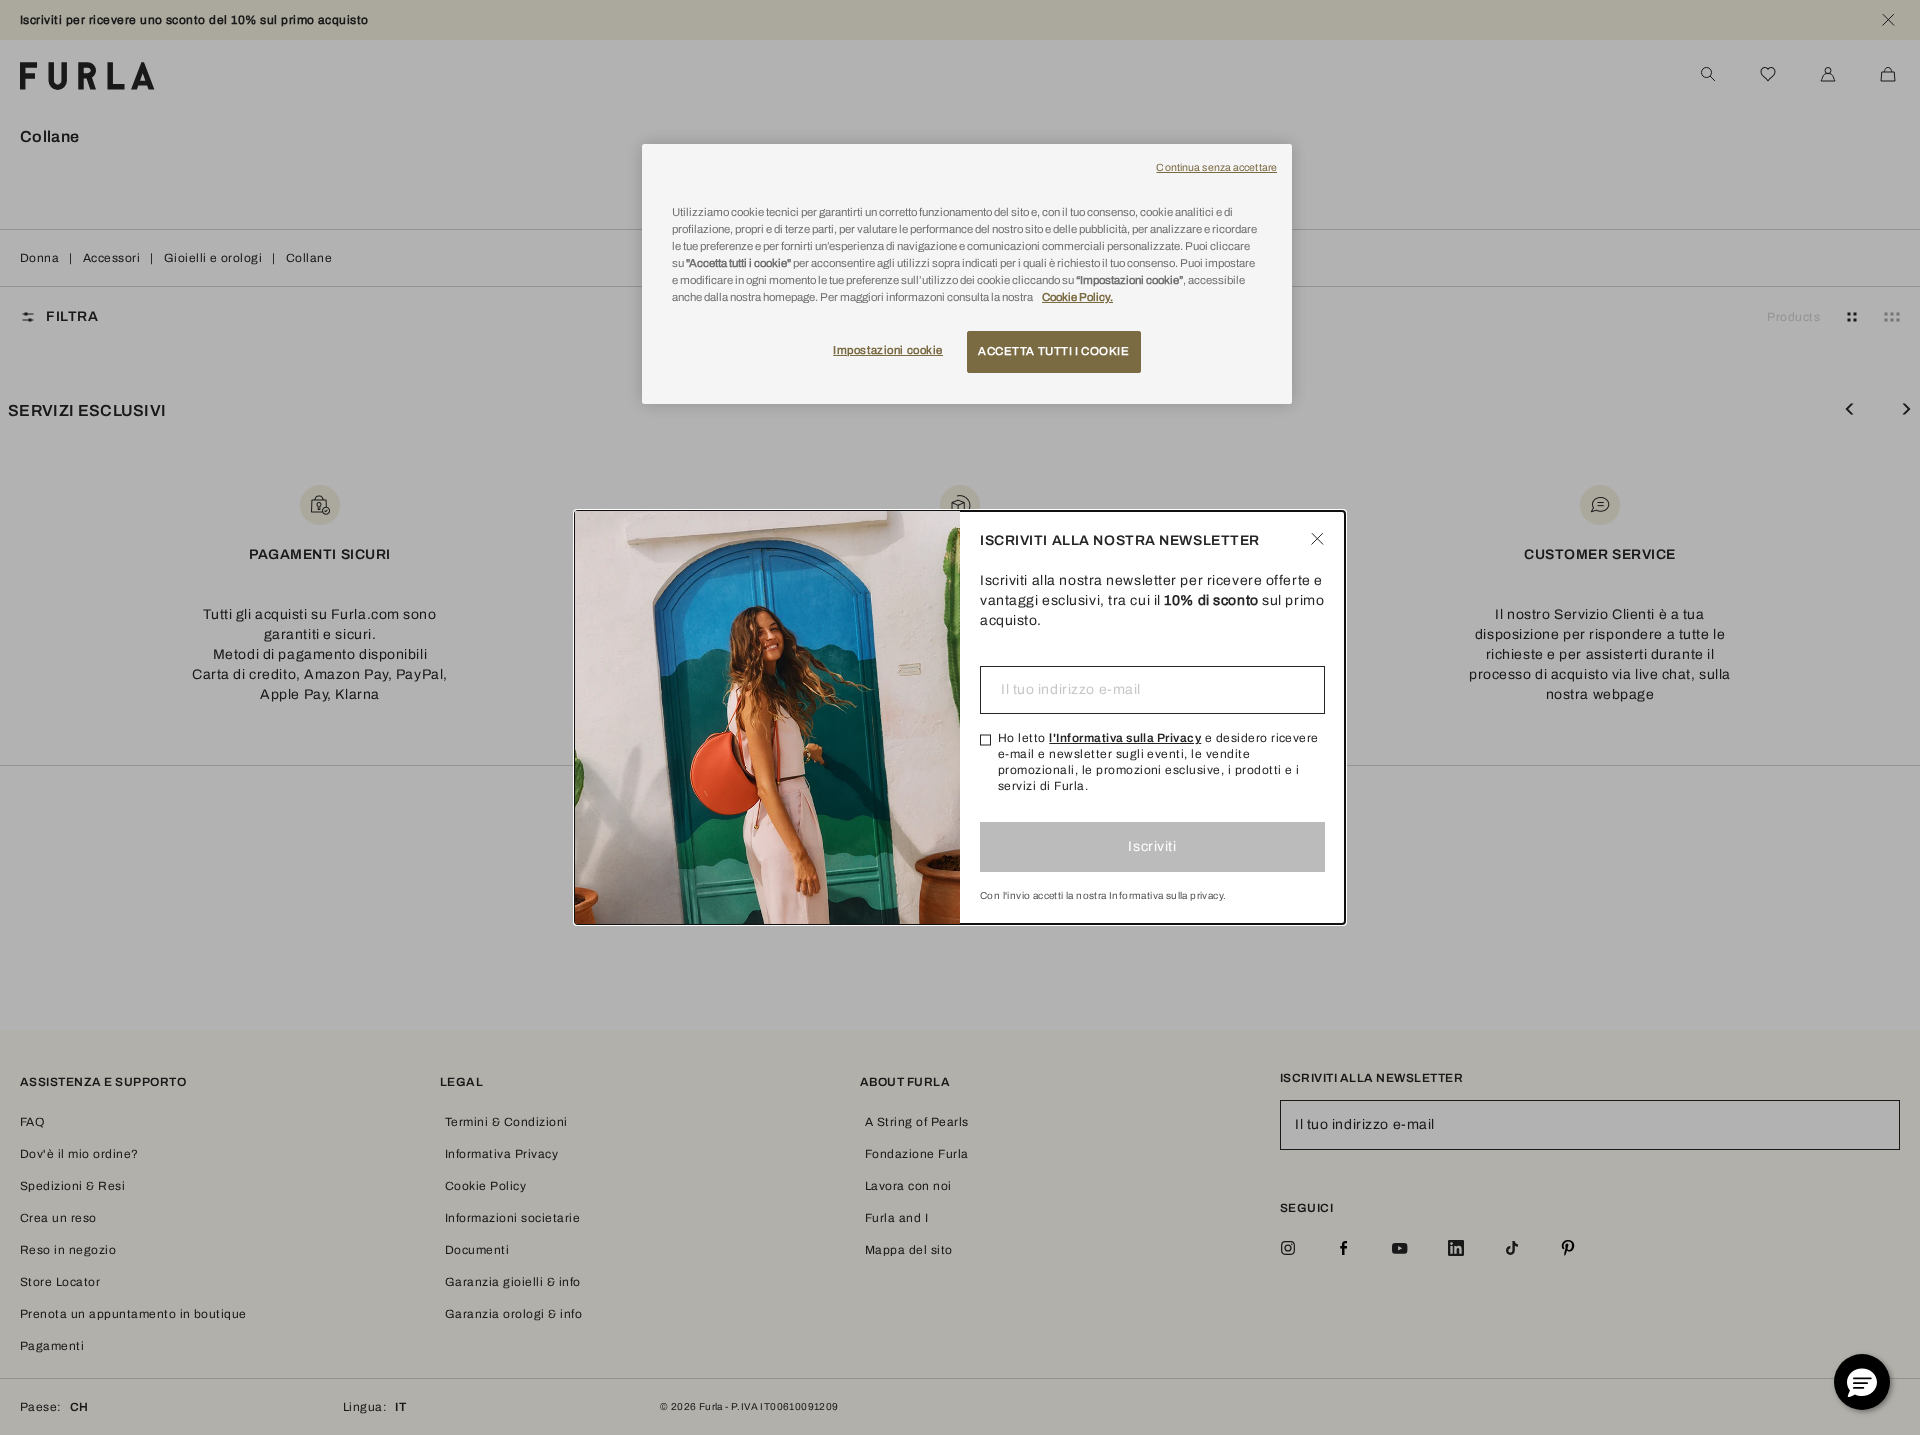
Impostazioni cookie (888, 350)
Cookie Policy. (1077, 297)
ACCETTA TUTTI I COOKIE (1054, 351)
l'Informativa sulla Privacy (1125, 738)
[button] (1862, 1382)
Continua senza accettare (1216, 167)
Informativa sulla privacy (1166, 895)
